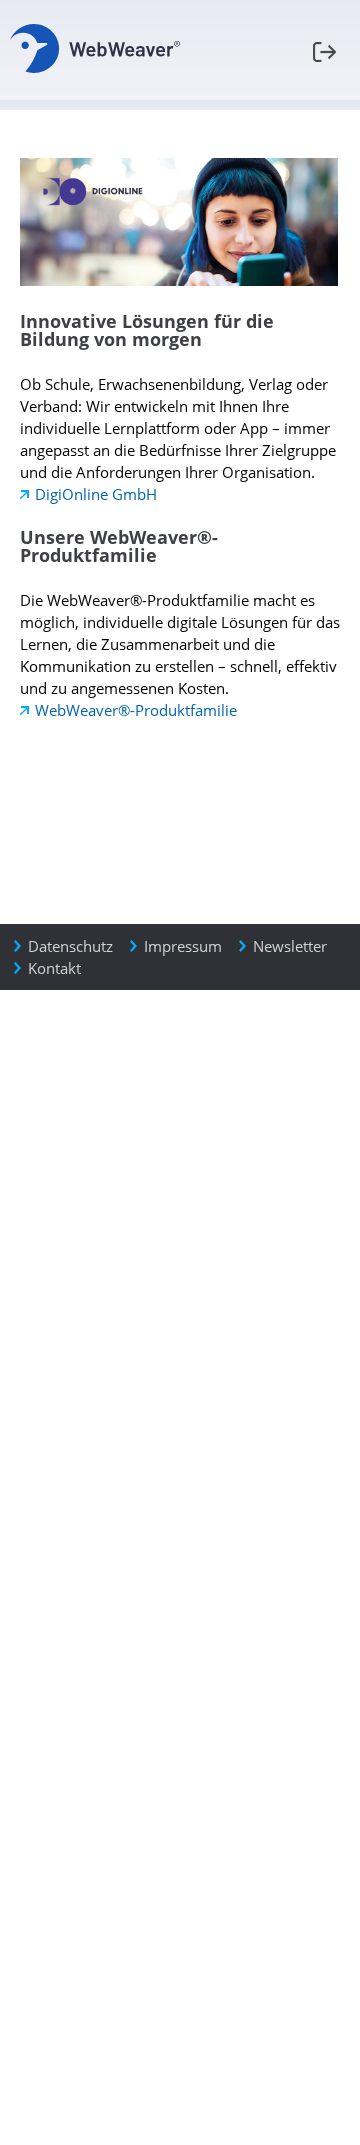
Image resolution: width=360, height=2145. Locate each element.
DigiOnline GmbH (96, 494)
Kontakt (54, 968)
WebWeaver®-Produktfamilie (136, 710)
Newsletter (290, 946)
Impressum (183, 946)
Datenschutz (70, 946)
